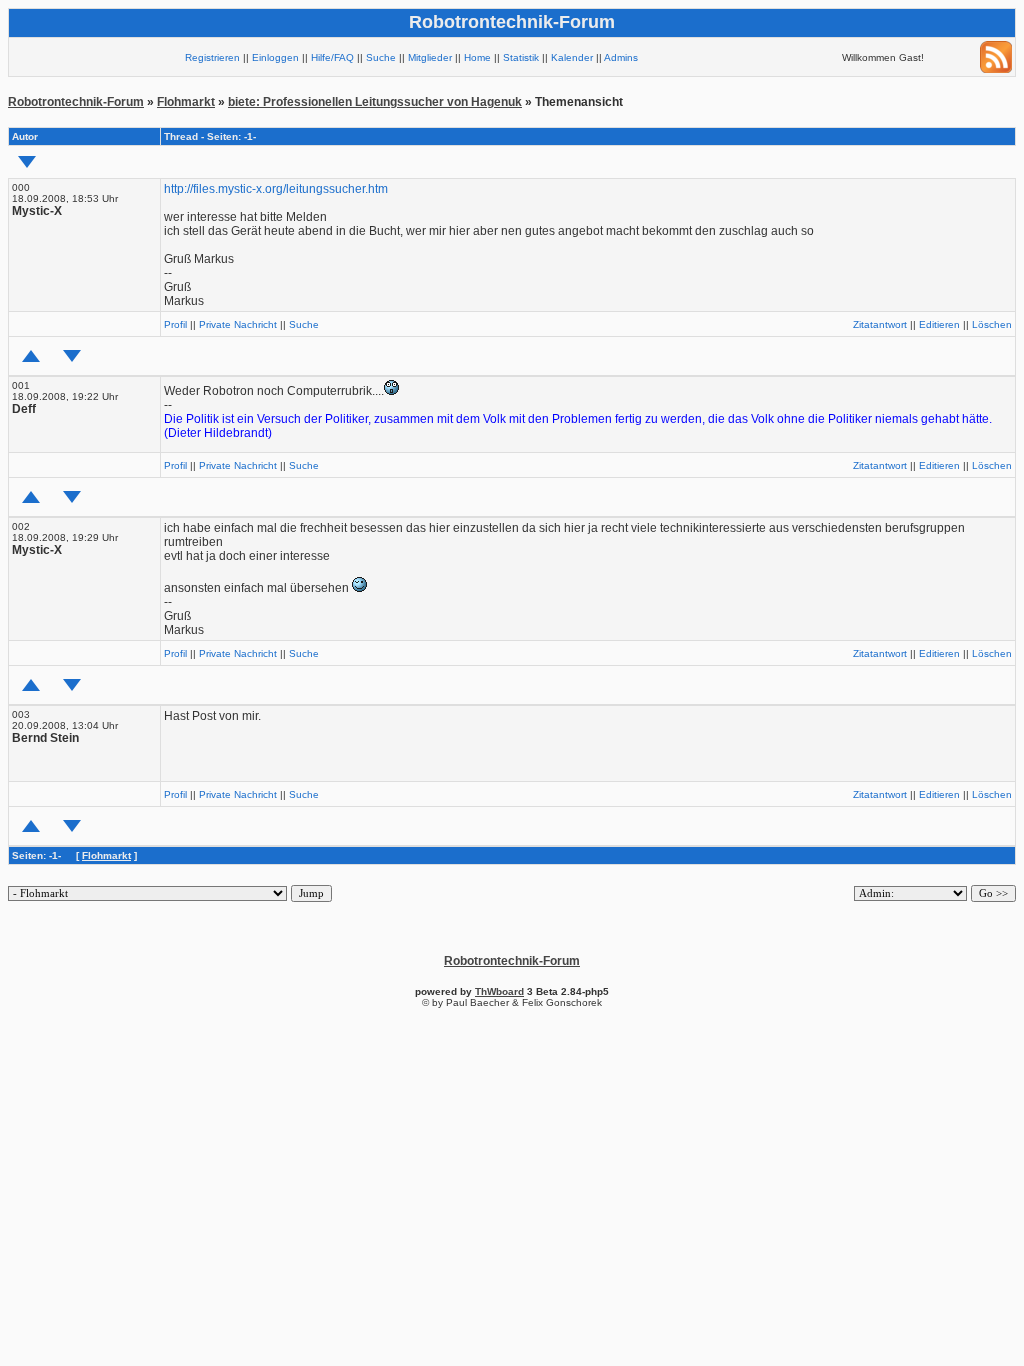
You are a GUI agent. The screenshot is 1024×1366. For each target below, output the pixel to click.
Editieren (939, 324)
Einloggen (275, 57)
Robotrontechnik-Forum (76, 102)
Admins (621, 57)
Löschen (992, 324)
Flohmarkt (186, 102)
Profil (175, 324)
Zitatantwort (880, 324)
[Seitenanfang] (31, 356)
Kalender (572, 57)
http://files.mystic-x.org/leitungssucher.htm (276, 189)
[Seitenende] (72, 356)
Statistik (521, 57)
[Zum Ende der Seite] (27, 162)
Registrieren (212, 57)
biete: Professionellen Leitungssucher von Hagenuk (375, 102)
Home (477, 57)
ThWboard (499, 991)
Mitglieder (430, 57)
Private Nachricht (238, 324)
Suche (381, 57)
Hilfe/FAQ (332, 57)
